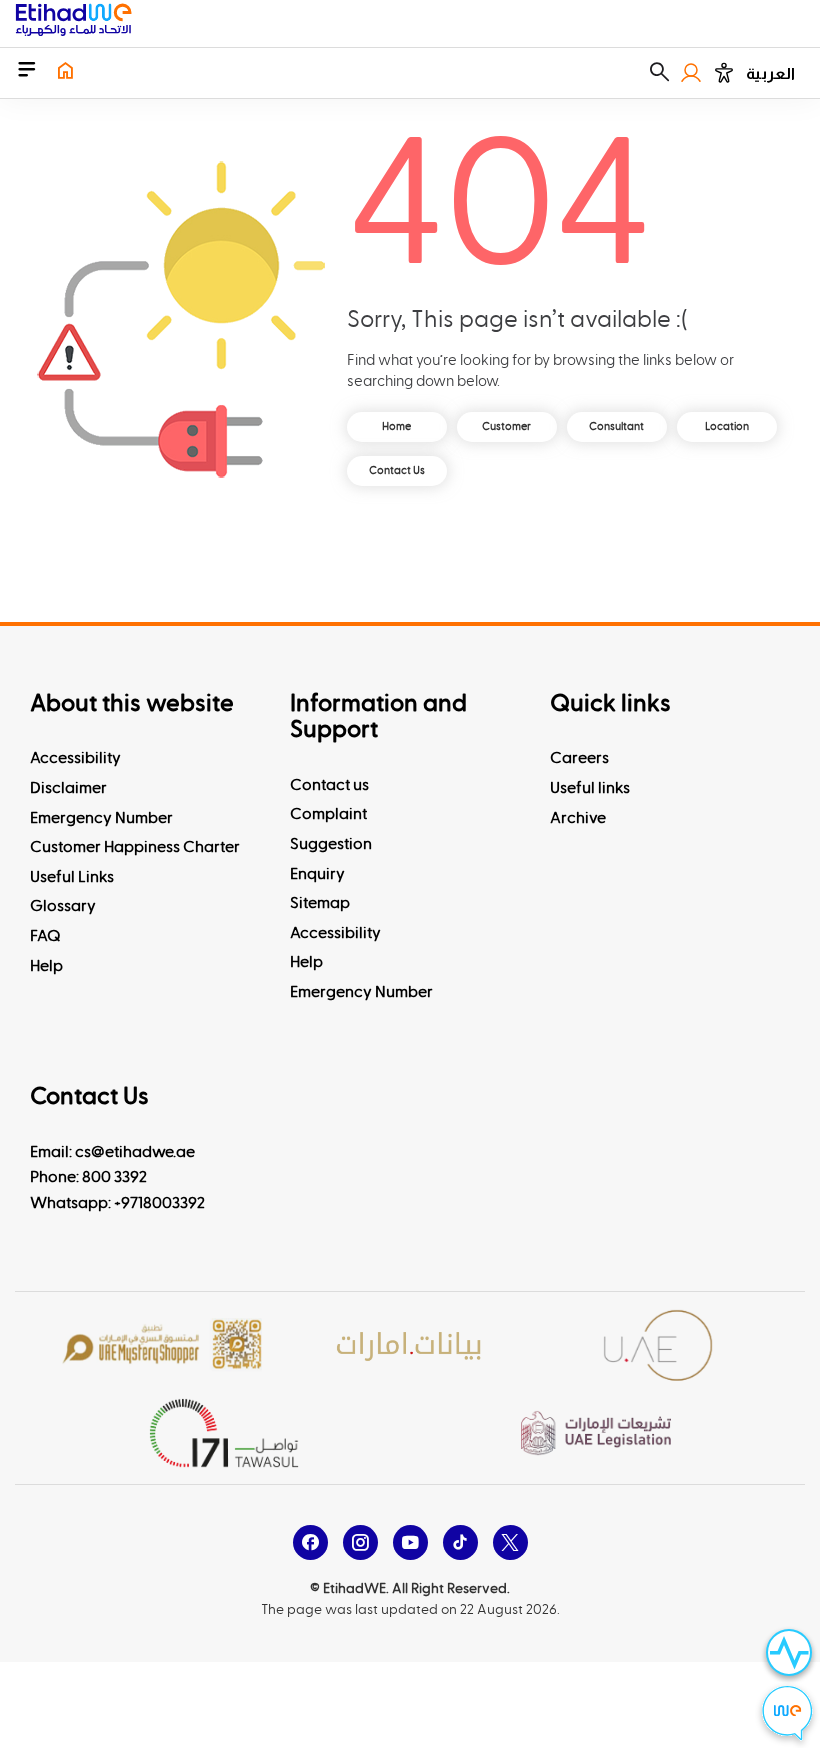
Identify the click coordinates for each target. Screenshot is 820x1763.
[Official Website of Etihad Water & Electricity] (73, 23)
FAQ (45, 936)
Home (396, 426)
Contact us (329, 785)
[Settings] (723, 73)
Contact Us (397, 470)
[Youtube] (410, 1542)
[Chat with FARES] (787, 1715)
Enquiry (317, 874)
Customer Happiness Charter (135, 847)
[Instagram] (360, 1542)
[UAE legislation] (596, 1433)
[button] (659, 73)
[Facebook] (310, 1542)
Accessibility (75, 758)
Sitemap (320, 903)
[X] (510, 1542)
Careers (579, 758)
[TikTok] (460, 1542)
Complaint (328, 814)
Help (46, 966)
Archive (578, 818)
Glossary (63, 906)
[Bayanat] (410, 1345)
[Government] (658, 1345)
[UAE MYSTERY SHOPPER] (162, 1345)
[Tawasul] (224, 1432)
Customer (506, 426)
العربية (770, 73)
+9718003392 (159, 1203)
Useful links (590, 788)
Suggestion (331, 844)
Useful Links (72, 877)
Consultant (616, 426)
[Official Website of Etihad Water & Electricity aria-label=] (65, 73)
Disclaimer (68, 788)
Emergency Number (101, 818)
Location (727, 426)
